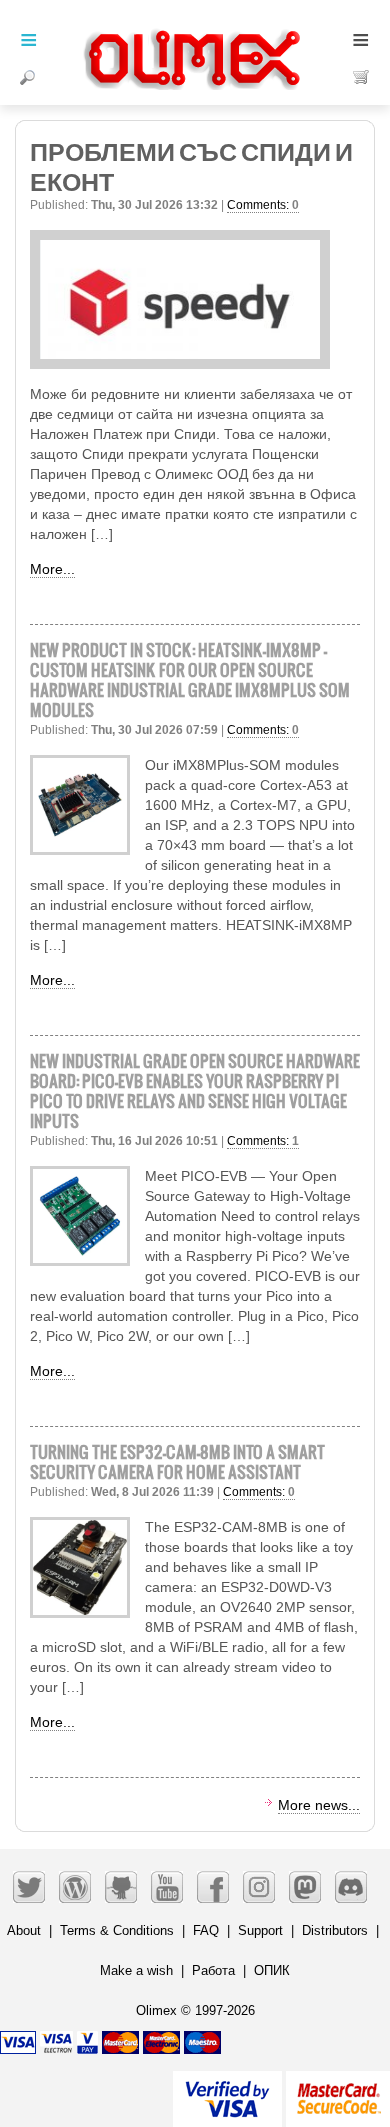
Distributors (335, 1930)
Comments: (263, 205)
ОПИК (272, 1970)
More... (52, 569)
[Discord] (351, 1887)
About (24, 1930)
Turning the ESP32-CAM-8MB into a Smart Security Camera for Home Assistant (177, 1461)
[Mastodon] (305, 1887)
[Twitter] (29, 1887)
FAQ (206, 1930)
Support (260, 1930)
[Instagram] (259, 1887)
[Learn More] (338, 2090)
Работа (213, 1970)
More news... (319, 1805)
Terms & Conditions (117, 1930)
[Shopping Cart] (361, 77)
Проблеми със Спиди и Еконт (191, 164)
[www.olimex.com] (195, 35)
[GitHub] (121, 1887)
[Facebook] (213, 1887)
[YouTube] (167, 1887)
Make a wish (136, 1970)
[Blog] (75, 1887)
